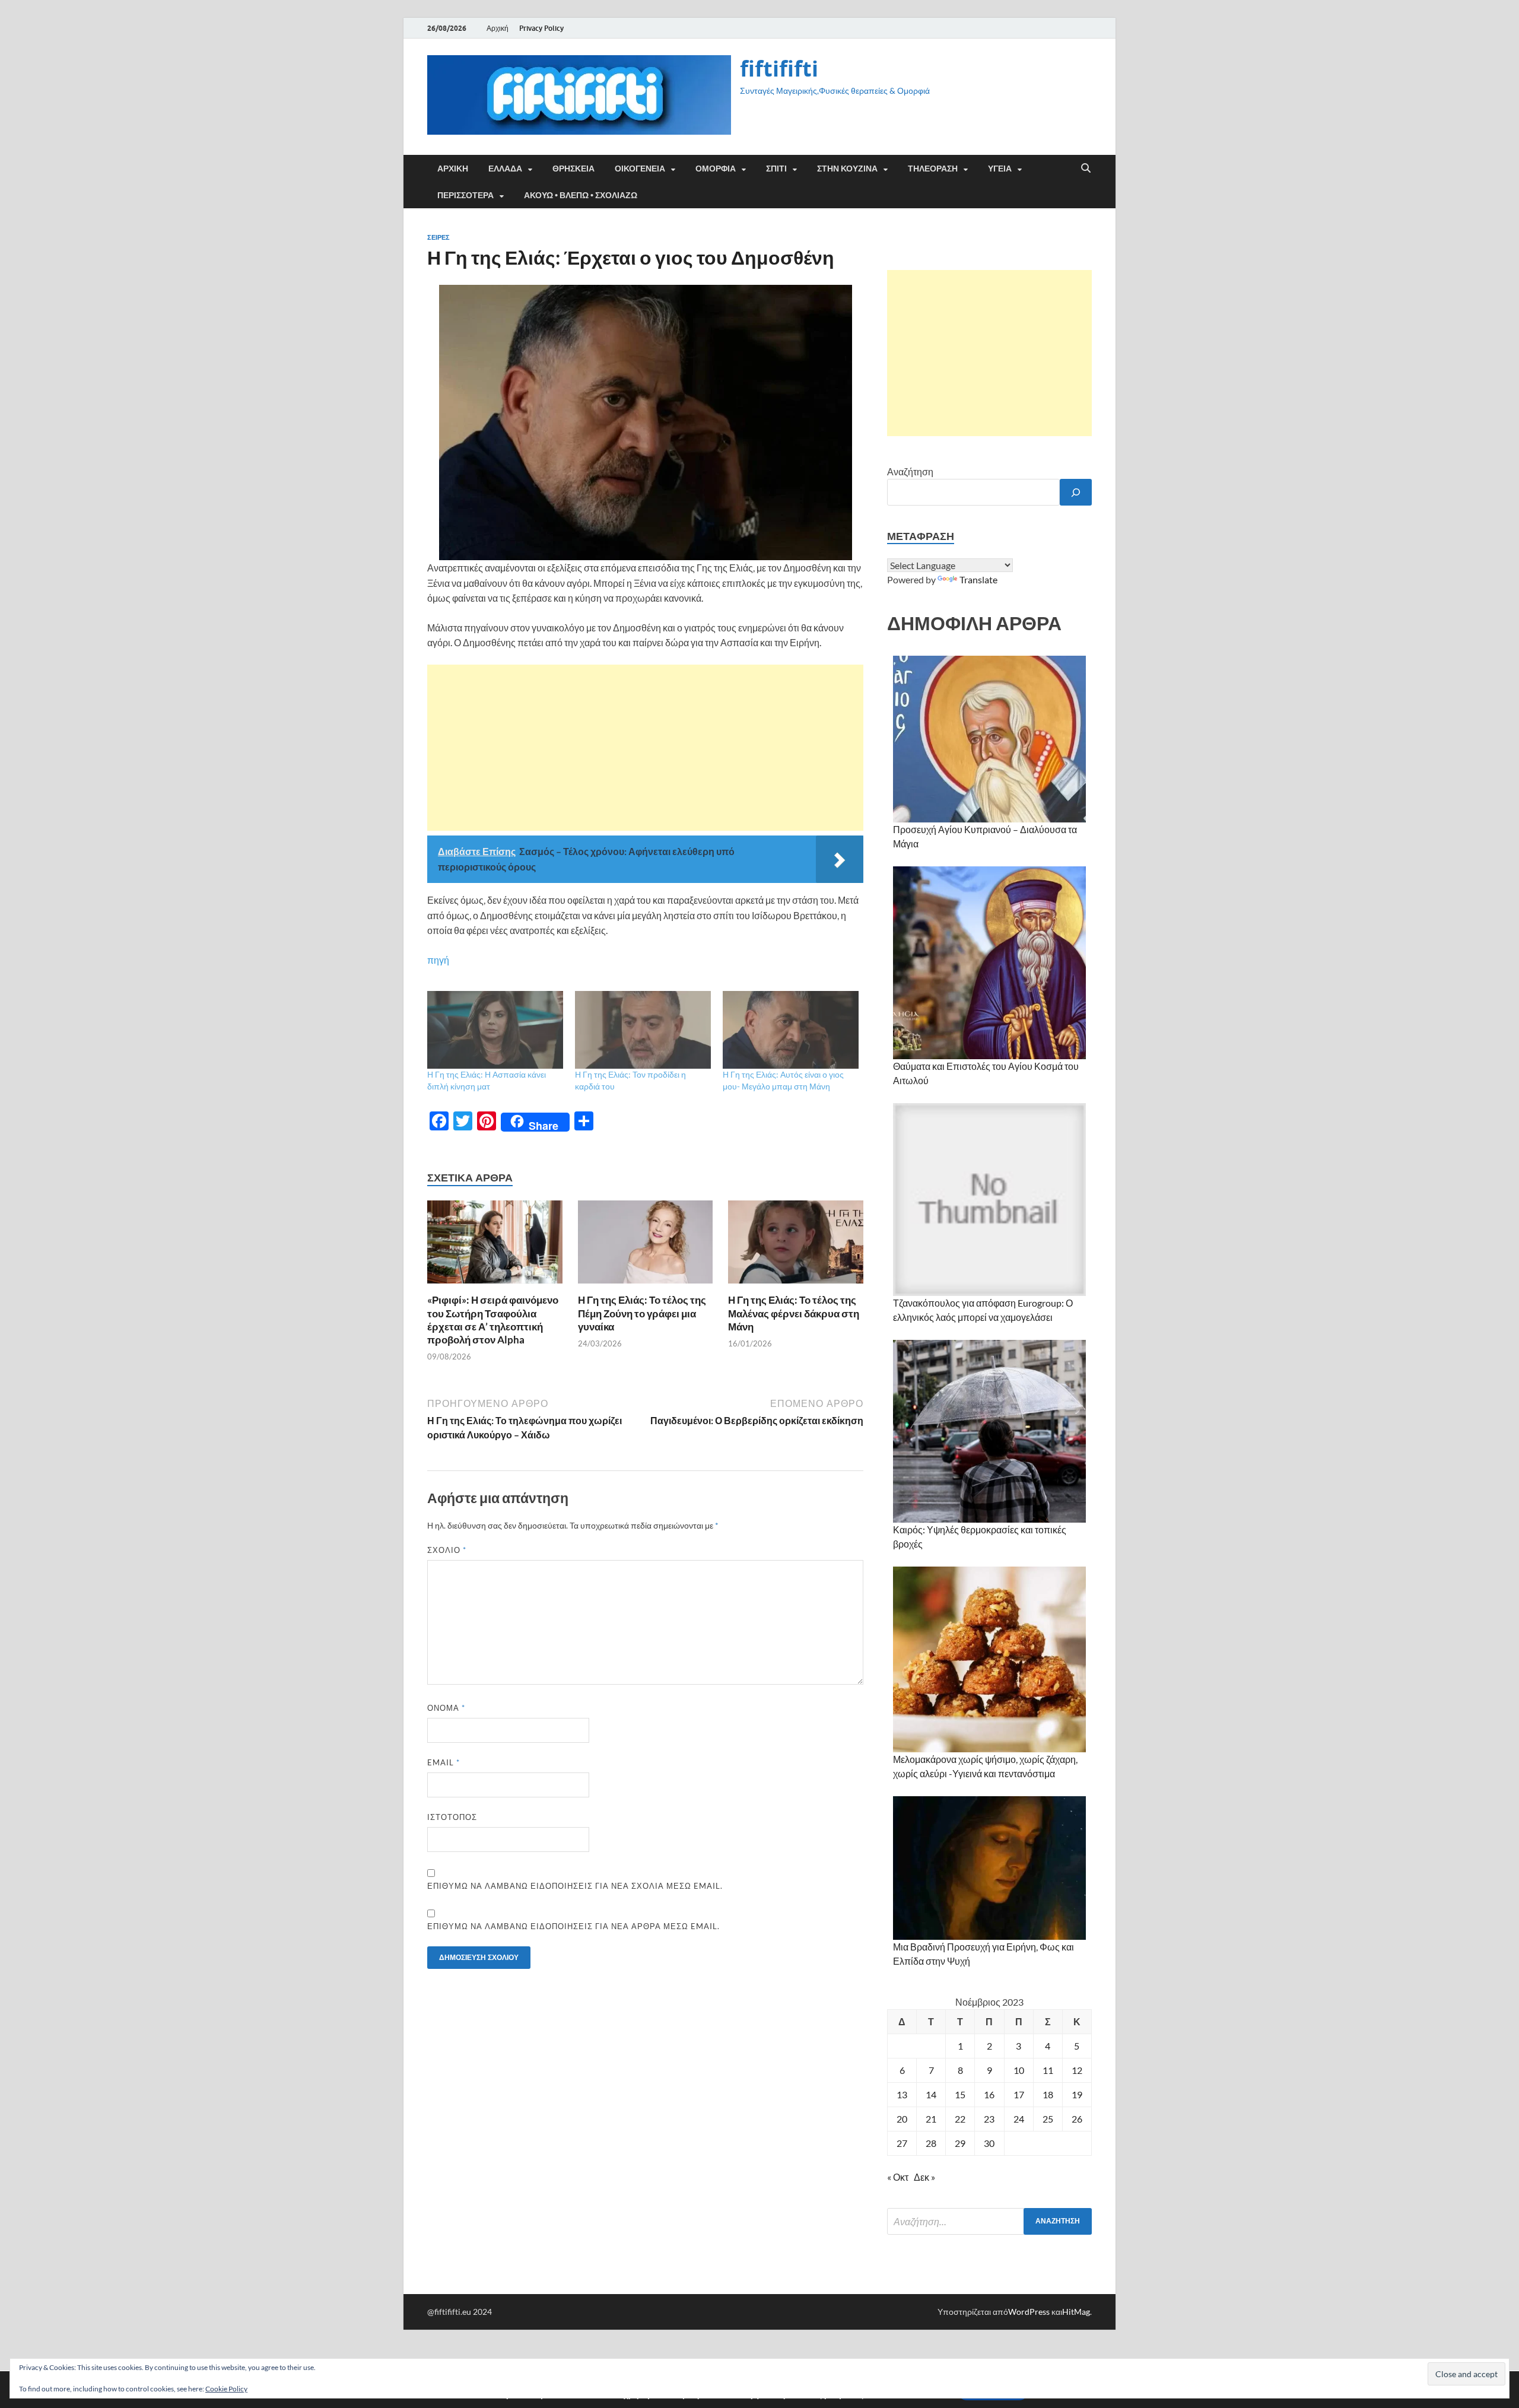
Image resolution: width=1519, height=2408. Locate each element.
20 (902, 2119)
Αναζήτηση (910, 471)
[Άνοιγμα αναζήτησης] (1086, 169)
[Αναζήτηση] (1076, 492)
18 (1048, 2094)
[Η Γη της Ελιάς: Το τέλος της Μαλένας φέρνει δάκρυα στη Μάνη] (796, 1246)
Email (444, 1762)
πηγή (438, 960)
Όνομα (446, 1708)
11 (1048, 2070)
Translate (978, 579)
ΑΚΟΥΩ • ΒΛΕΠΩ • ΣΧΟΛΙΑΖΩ (581, 195)
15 (960, 2094)
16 (989, 2094)
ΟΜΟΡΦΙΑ (716, 169)
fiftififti (779, 69)
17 (1019, 2094)
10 (1019, 2070)
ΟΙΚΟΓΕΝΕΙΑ (640, 169)
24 (1019, 2119)
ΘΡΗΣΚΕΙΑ (573, 169)
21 (931, 2119)
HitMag (1076, 2312)
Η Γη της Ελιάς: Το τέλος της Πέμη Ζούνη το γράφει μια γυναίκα (642, 1313)
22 (960, 2119)
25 (1048, 2119)
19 (1077, 2094)
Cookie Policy (226, 2389)
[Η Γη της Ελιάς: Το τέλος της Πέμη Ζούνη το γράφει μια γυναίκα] (646, 1246)
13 (902, 2094)
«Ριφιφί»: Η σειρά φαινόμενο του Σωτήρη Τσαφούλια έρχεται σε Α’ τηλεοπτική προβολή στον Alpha (493, 1319)
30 (989, 2143)
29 (960, 2143)
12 (1077, 2070)
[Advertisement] (645, 748)
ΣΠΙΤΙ (776, 169)
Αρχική (498, 28)
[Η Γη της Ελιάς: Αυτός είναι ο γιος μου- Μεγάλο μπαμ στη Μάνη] (791, 1030)
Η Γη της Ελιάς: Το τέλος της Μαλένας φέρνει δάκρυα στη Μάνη (794, 1313)
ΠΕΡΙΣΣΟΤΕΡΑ (465, 195)
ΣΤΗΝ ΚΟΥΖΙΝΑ (847, 169)
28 (931, 2143)
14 (931, 2094)
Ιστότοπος (452, 1817)
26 (1077, 2119)
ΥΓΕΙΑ (1000, 169)
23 (989, 2119)
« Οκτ (898, 2177)
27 (902, 2143)
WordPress (1029, 2312)
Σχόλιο (447, 1550)
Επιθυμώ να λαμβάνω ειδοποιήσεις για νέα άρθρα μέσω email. (573, 1926)
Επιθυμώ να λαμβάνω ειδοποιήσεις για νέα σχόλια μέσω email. (575, 1886)
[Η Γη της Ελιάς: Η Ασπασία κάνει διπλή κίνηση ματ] (495, 1030)
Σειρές (438, 237)
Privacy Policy (541, 28)
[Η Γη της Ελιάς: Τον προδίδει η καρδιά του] (643, 1030)
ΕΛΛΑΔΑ (505, 169)
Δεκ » (924, 2177)
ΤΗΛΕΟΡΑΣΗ (933, 169)
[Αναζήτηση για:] (989, 2221)
